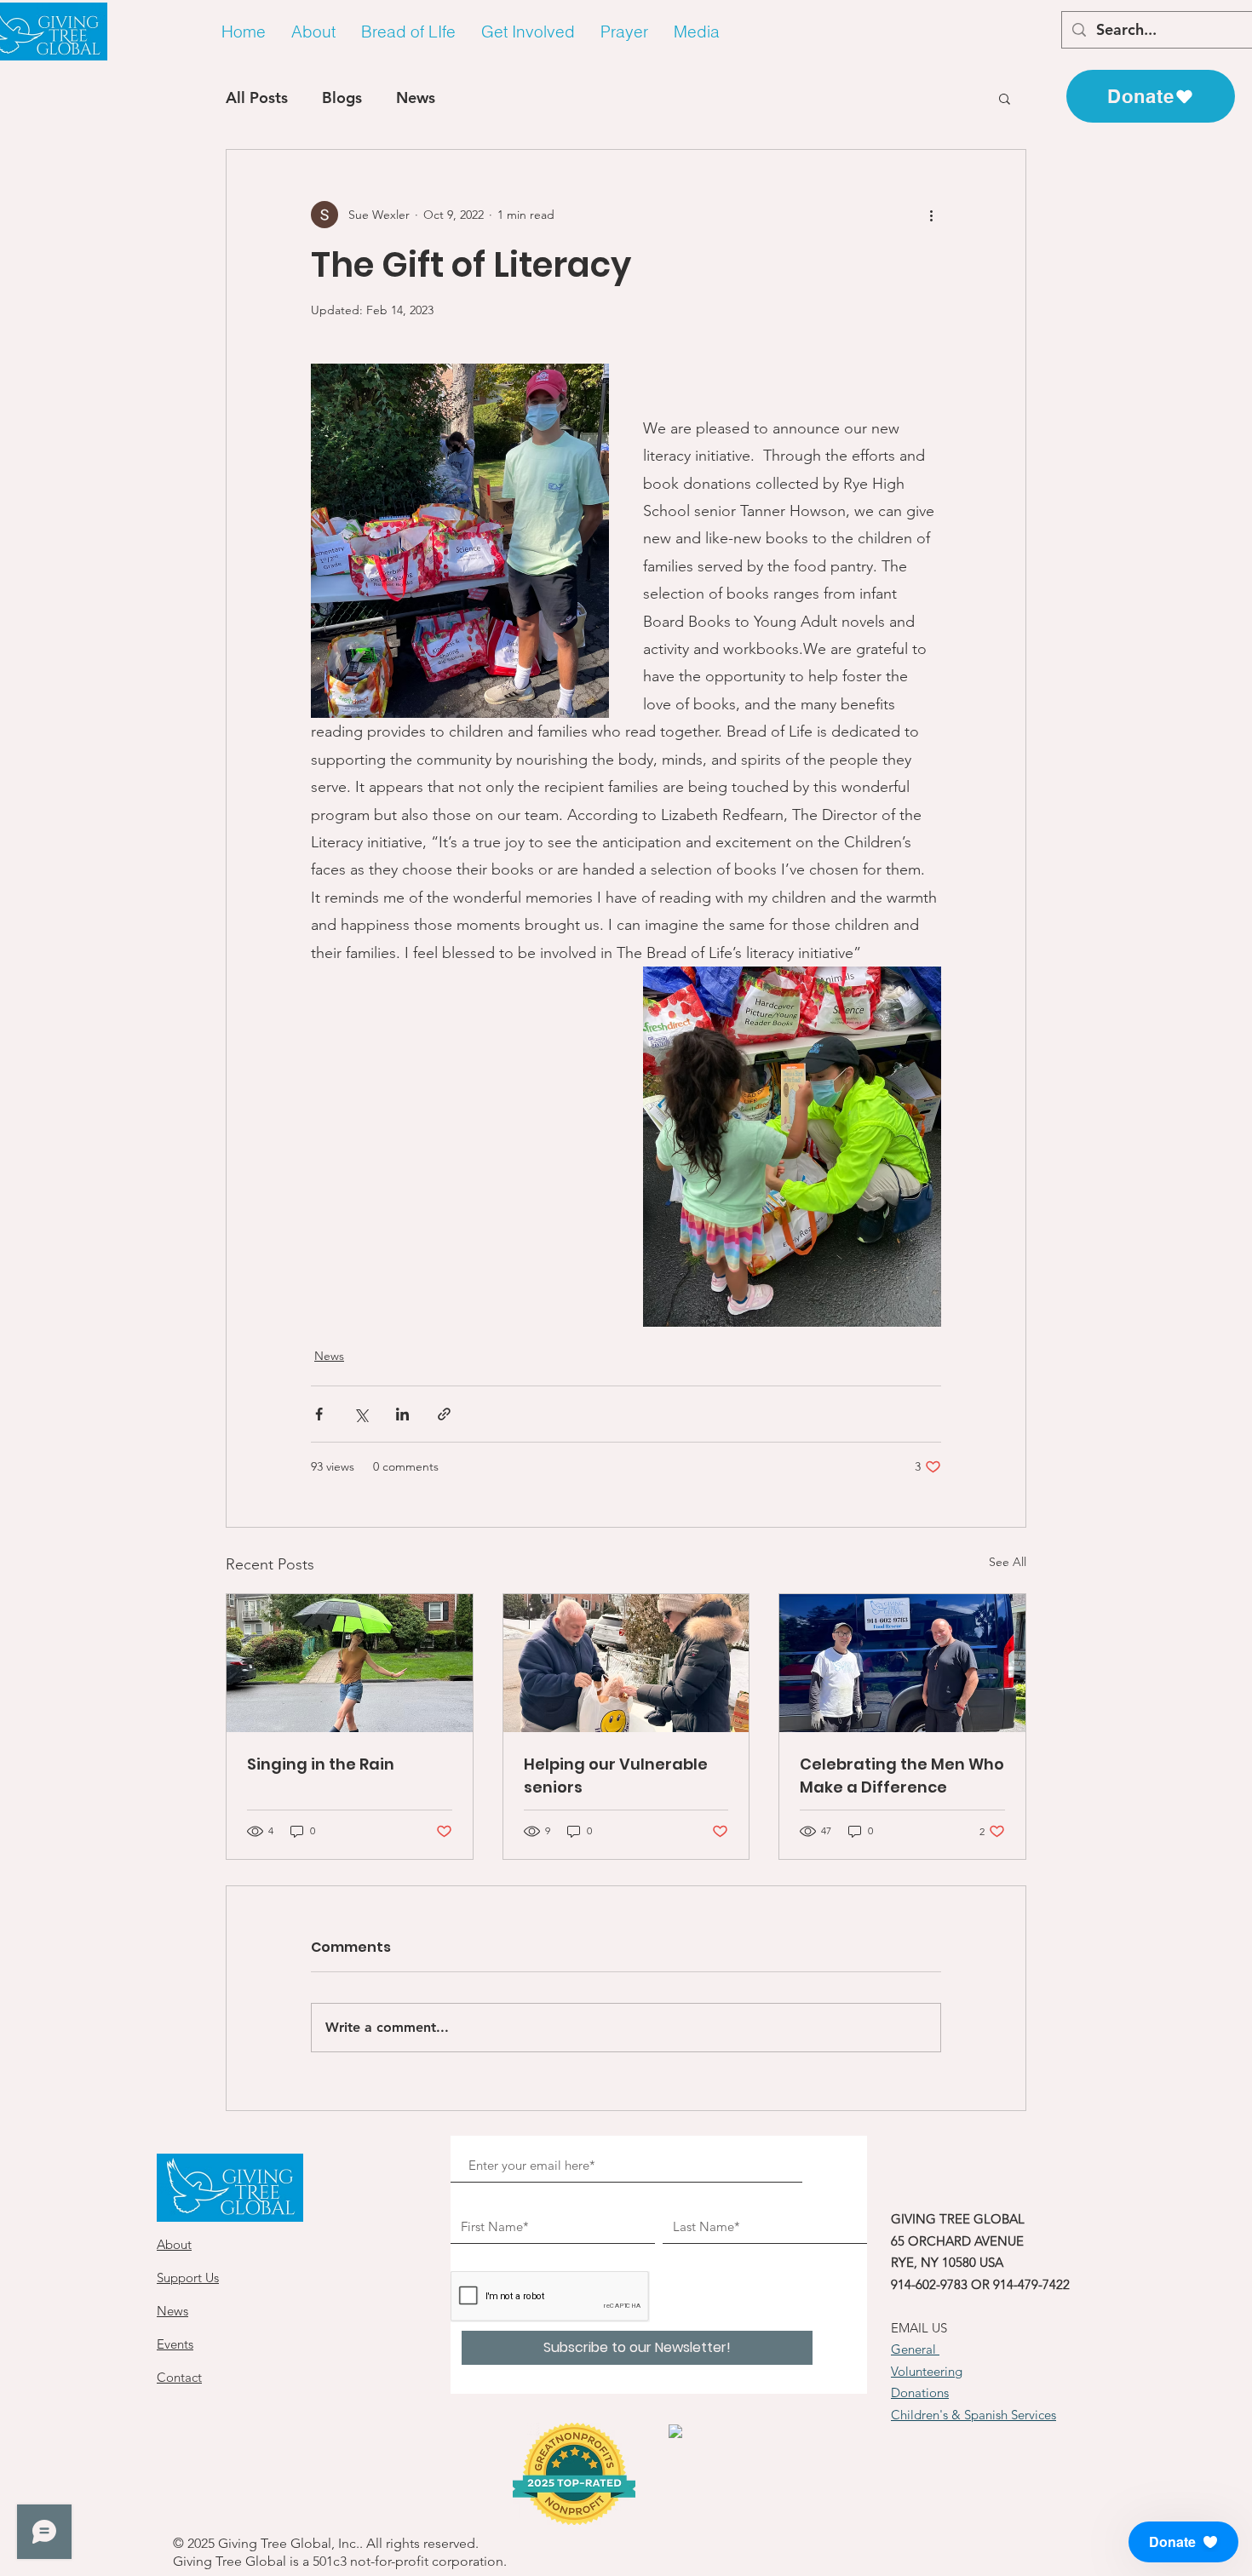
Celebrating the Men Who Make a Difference (902, 1776)
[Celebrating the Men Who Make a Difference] (902, 1663)
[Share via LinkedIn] (402, 1414)
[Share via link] (444, 1414)
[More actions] (931, 215)
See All (1008, 1562)
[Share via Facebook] (319, 1414)
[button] (313, 32)
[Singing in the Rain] (350, 1663)
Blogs (342, 98)
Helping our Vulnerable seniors (616, 1776)
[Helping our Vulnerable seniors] (626, 1663)
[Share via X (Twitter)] (361, 1414)
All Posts (257, 98)
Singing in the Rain (321, 1764)
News (416, 98)
